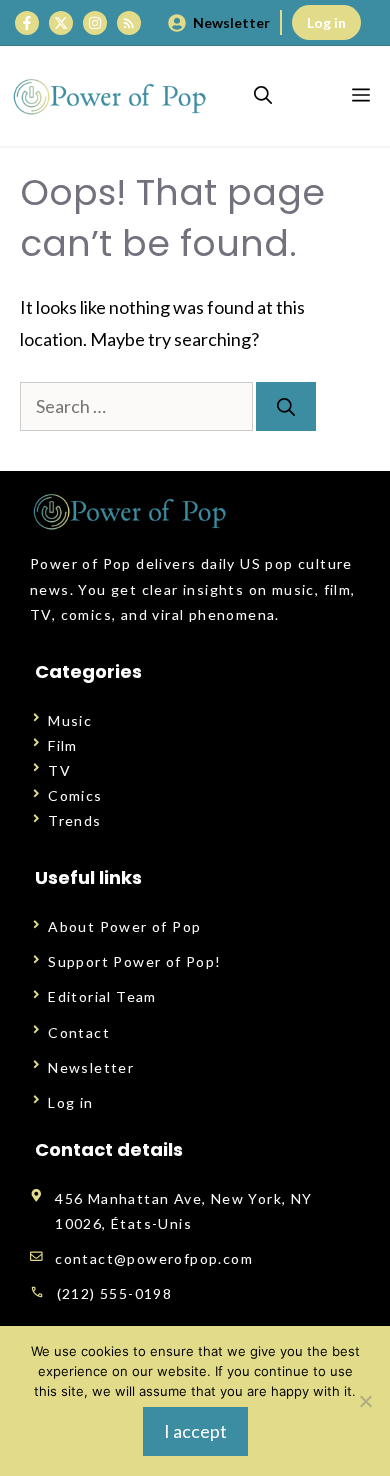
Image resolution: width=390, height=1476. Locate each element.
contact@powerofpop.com (154, 1258)
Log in (326, 22)
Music (70, 720)
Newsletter (231, 22)
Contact (79, 1032)
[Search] (286, 406)
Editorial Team (102, 996)
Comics (75, 795)
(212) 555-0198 (115, 1293)
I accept (195, 1431)
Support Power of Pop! (134, 961)
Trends (74, 820)
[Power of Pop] (110, 96)
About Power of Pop (124, 926)
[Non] (365, 1401)
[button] (263, 96)
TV (59, 770)
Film (63, 745)
